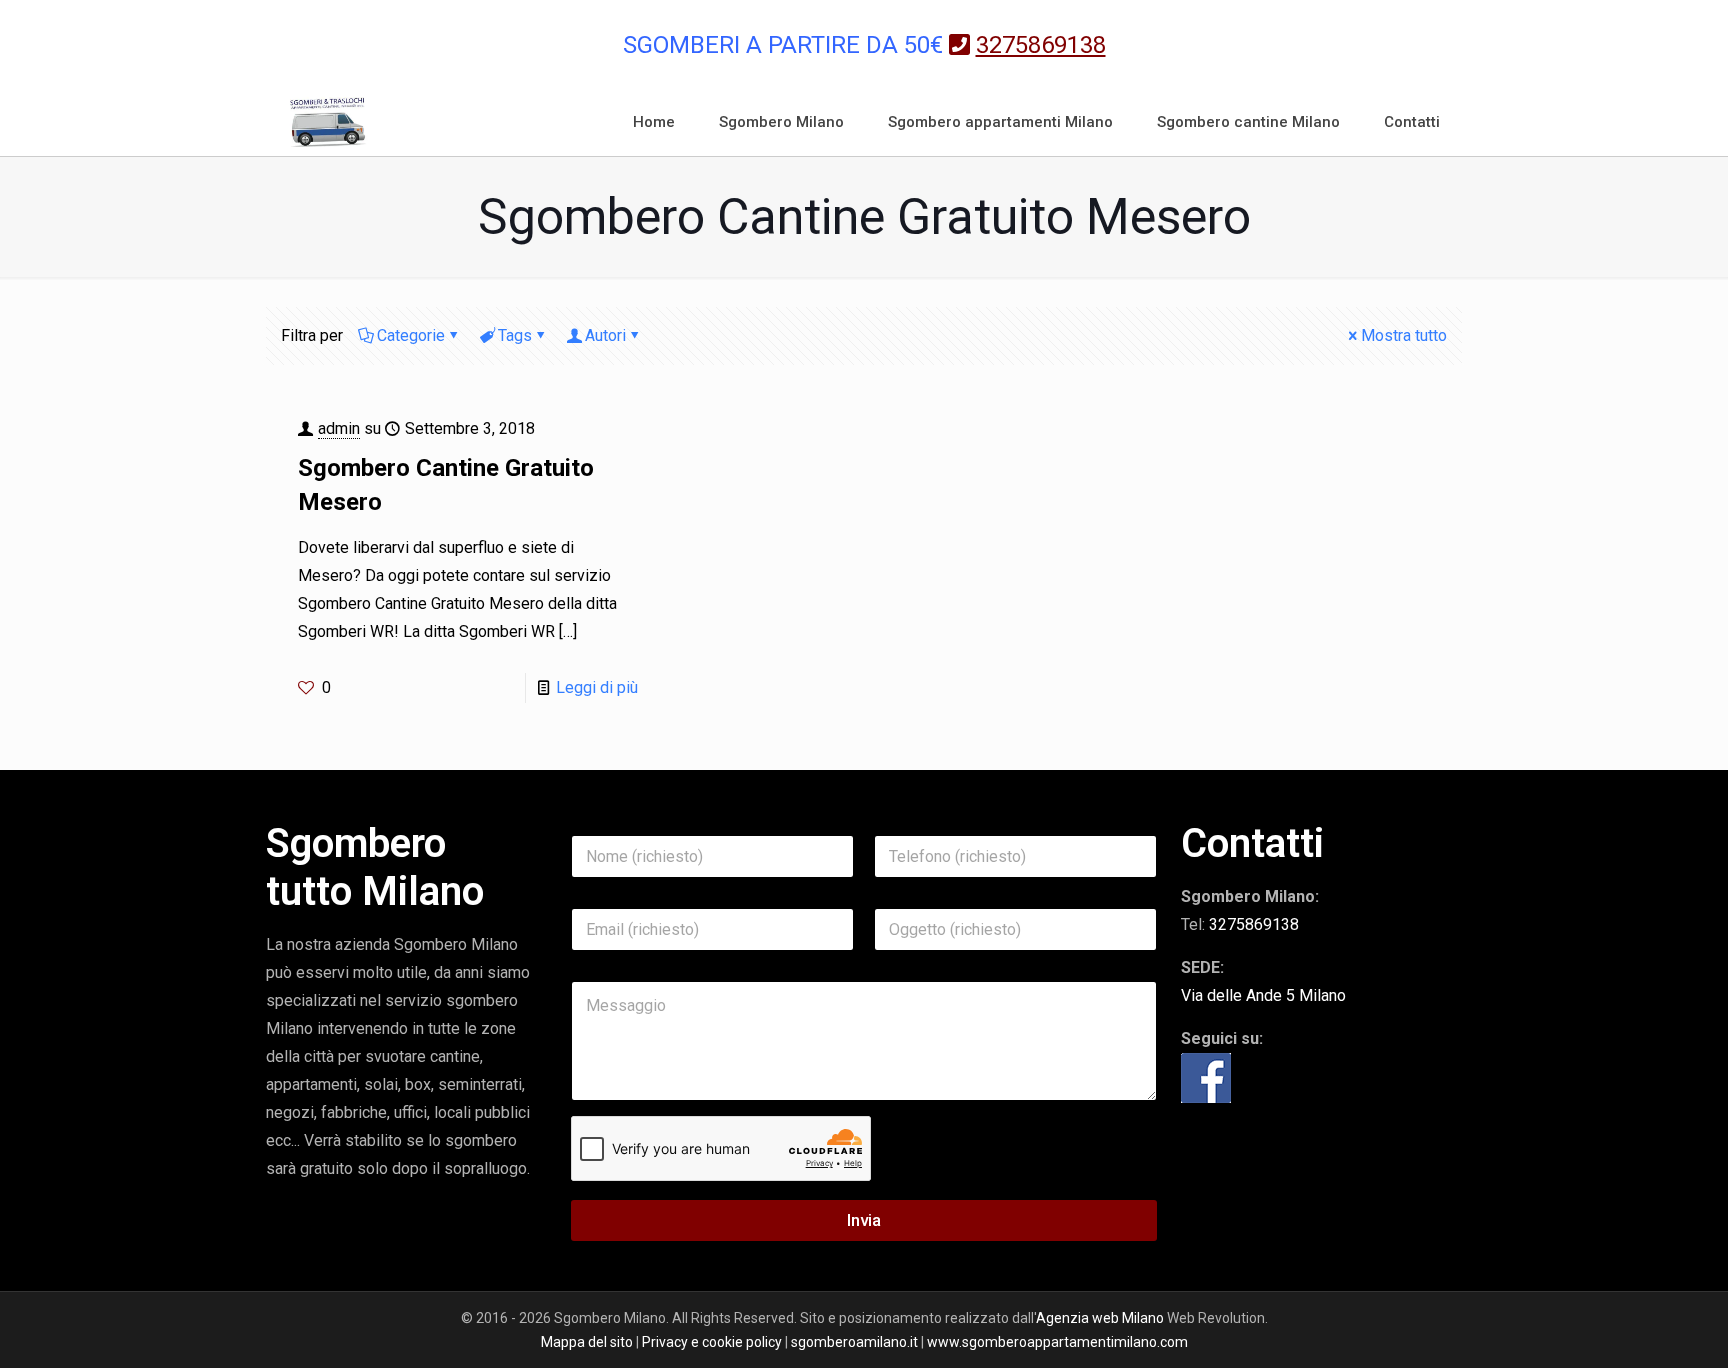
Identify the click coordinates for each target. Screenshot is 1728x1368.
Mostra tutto (1404, 335)
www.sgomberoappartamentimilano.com (1057, 1342)
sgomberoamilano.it (854, 1342)
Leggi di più (597, 687)
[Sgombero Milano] (328, 122)
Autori (605, 335)
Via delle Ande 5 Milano (1263, 995)
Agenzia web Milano (1100, 1318)
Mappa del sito (587, 1342)
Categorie (411, 335)
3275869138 (1254, 924)
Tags (515, 335)
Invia (864, 1220)
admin (339, 428)
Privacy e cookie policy (712, 1342)
